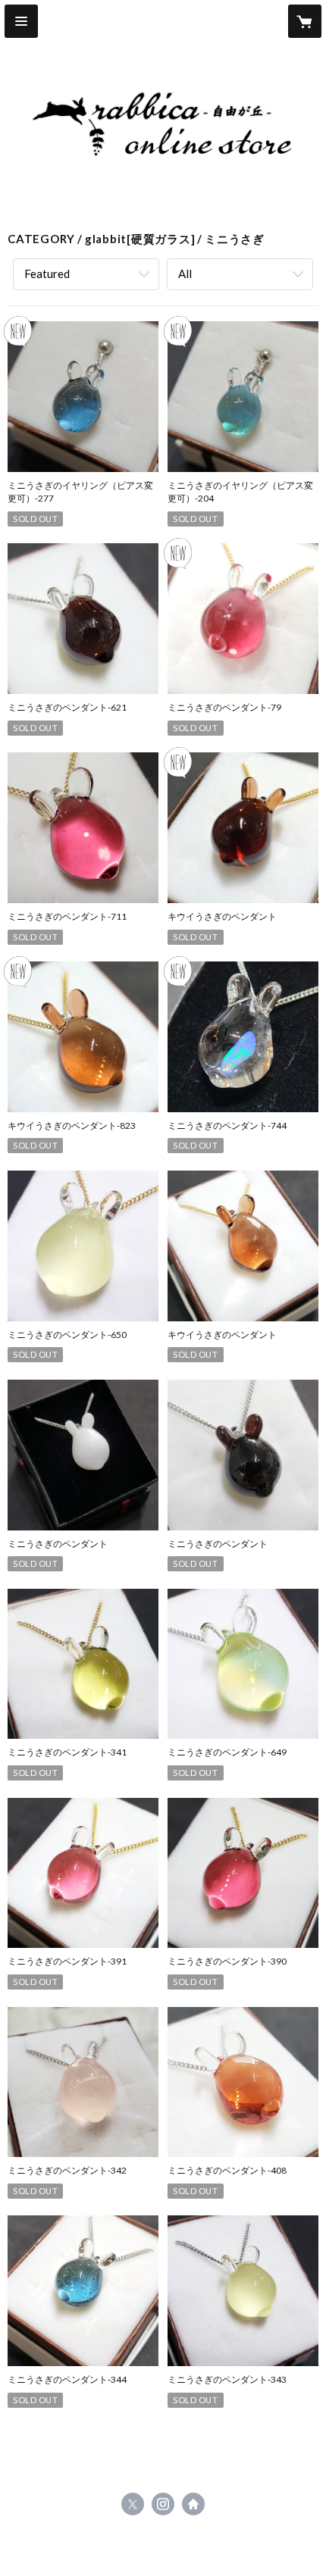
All (185, 274)
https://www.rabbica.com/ (193, 2504)
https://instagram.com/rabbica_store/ (163, 2504)
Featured (47, 274)
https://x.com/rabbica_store (133, 2504)
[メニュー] (21, 21)
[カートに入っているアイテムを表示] (305, 21)
